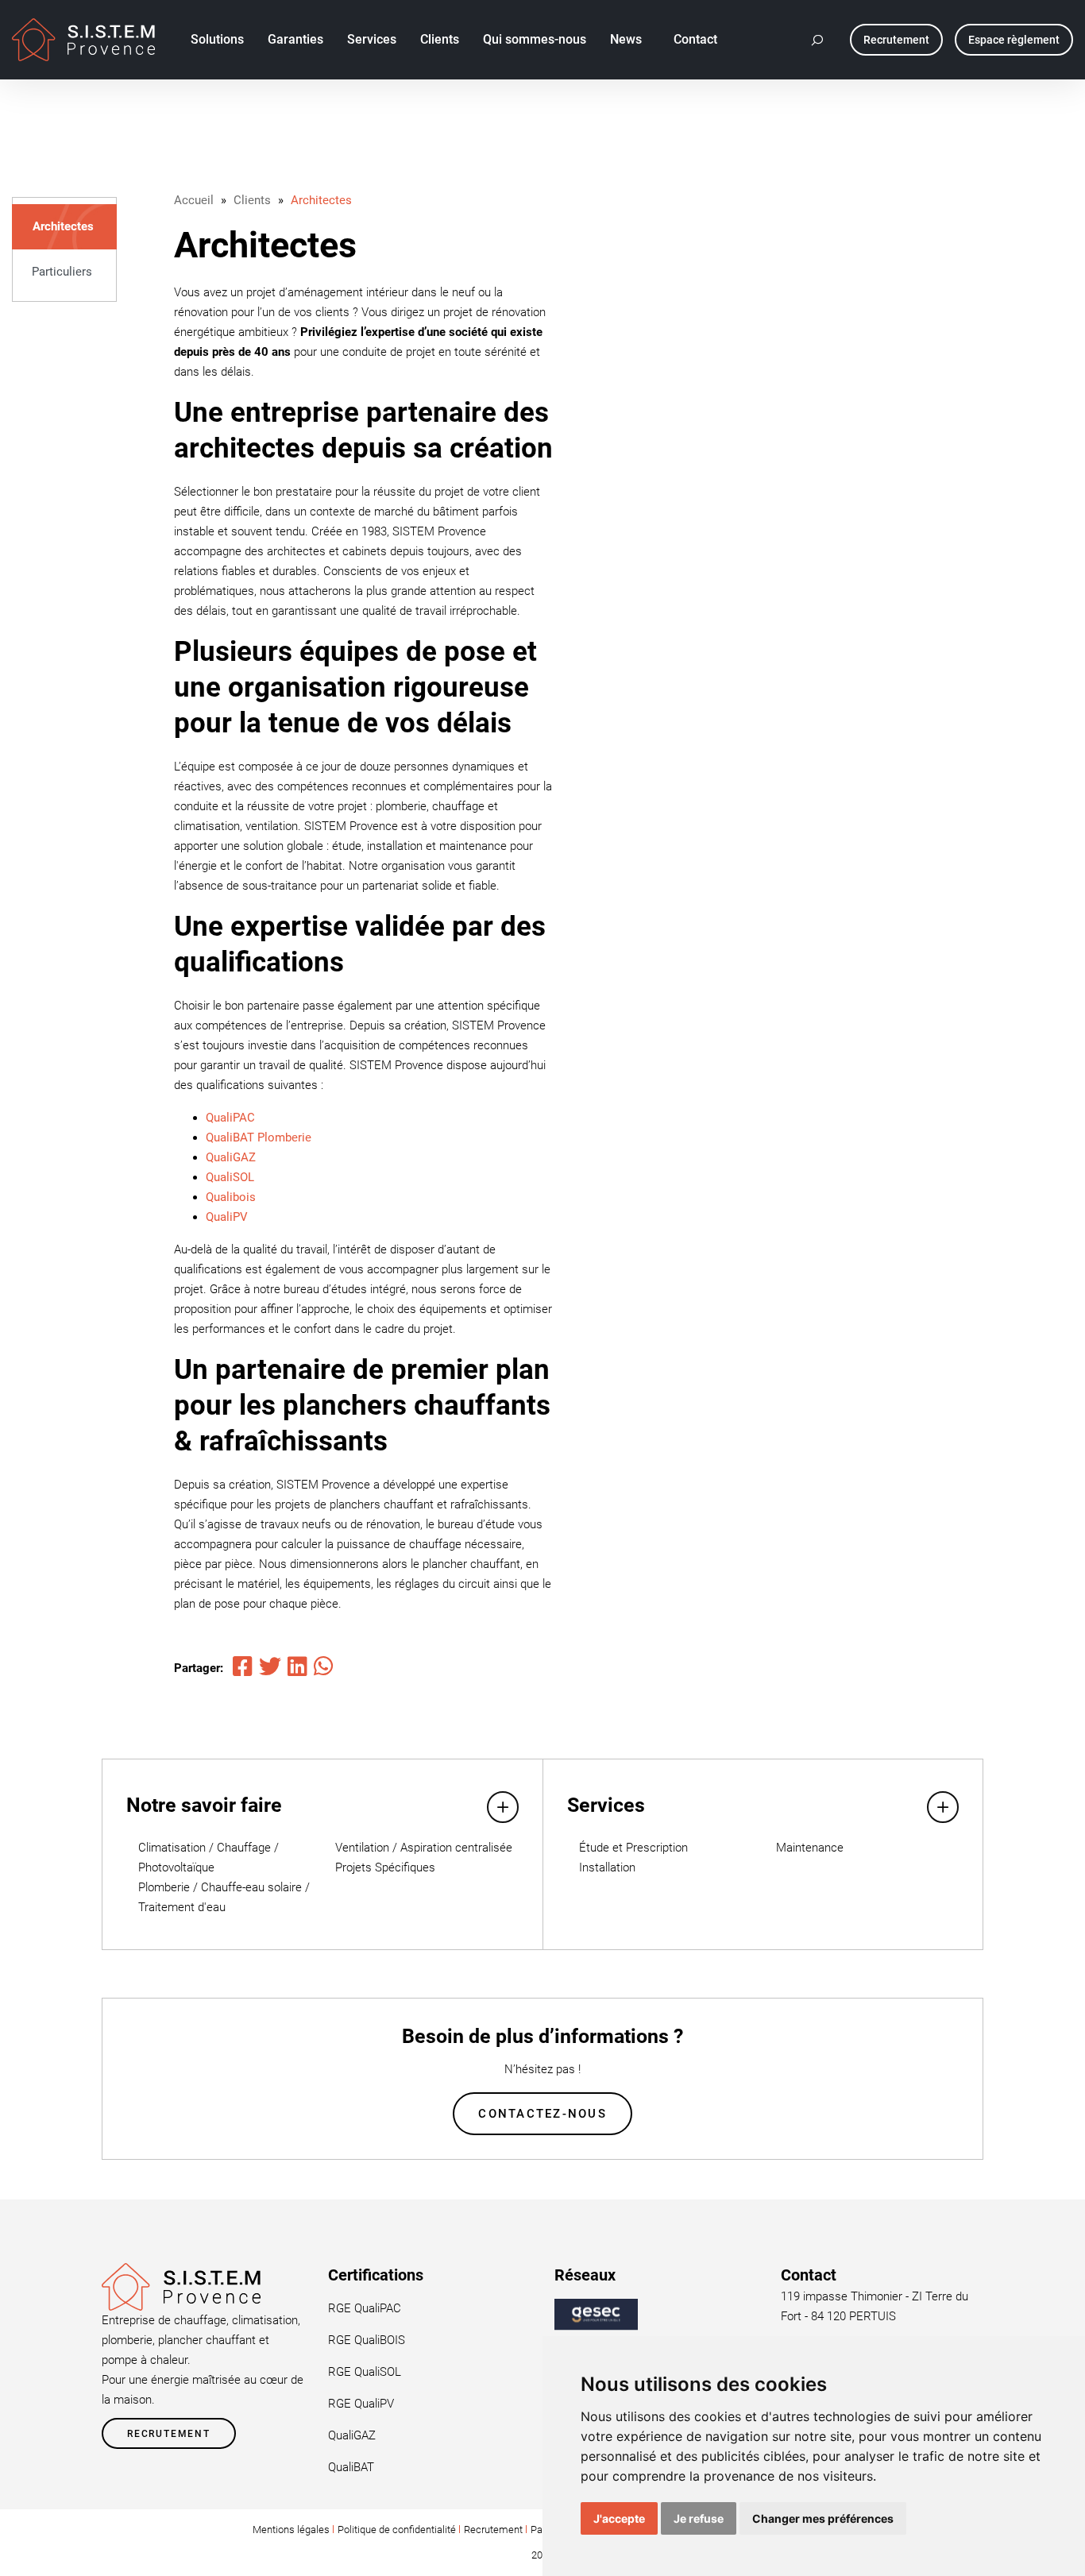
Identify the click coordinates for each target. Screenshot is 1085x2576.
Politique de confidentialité (397, 2530)
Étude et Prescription (633, 1848)
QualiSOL (230, 1177)
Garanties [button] (295, 39)
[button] (818, 40)
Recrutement (169, 2434)
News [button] (626, 39)
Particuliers (62, 272)
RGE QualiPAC (365, 2308)
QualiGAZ (231, 1157)
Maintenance (810, 1848)
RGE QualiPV (361, 2404)
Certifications (376, 2275)
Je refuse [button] (699, 2518)
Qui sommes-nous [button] (535, 39)
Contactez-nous (542, 2114)
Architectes (63, 226)
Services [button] (372, 39)
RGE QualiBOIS (367, 2340)
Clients (252, 200)
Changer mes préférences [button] (823, 2518)
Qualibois (231, 1197)
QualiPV (227, 1217)
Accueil (194, 200)
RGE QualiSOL (365, 2372)
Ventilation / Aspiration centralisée (424, 1848)
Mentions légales (291, 2530)
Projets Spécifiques (385, 1867)
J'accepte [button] (619, 2518)
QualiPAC (230, 1118)
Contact (695, 39)
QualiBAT (351, 2467)
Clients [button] (440, 39)
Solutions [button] (217, 39)
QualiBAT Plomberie (259, 1137)
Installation (607, 1867)
